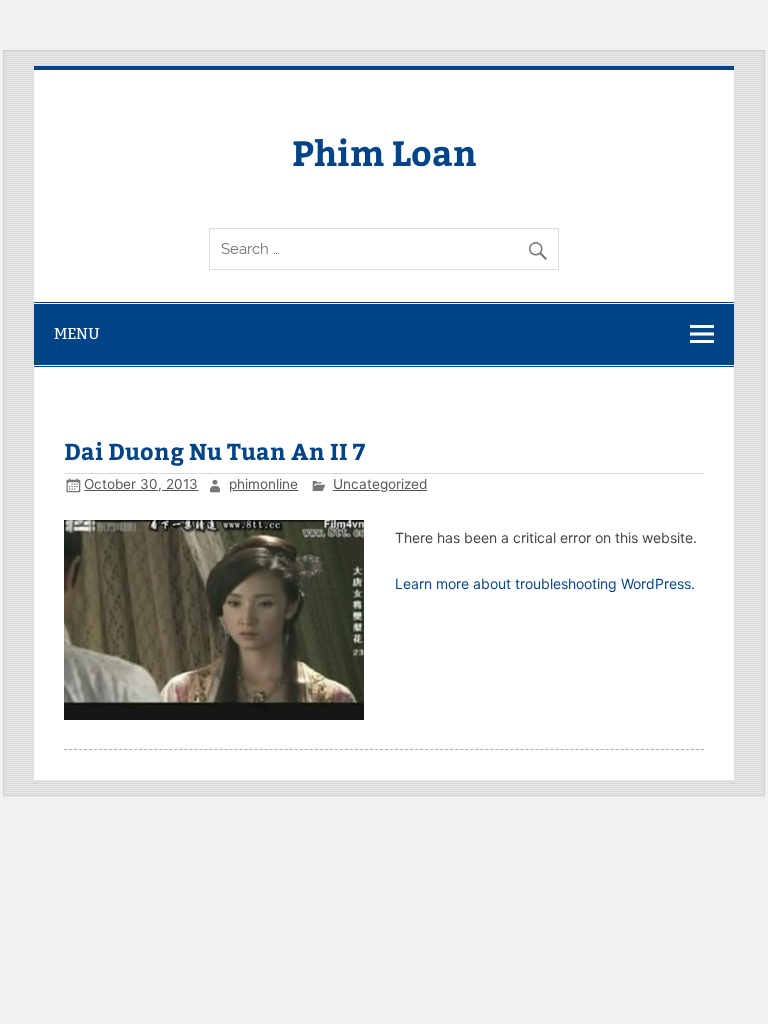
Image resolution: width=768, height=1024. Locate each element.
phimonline (263, 484)
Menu (77, 333)
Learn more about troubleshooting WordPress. (545, 583)
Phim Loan (384, 151)
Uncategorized (380, 484)
